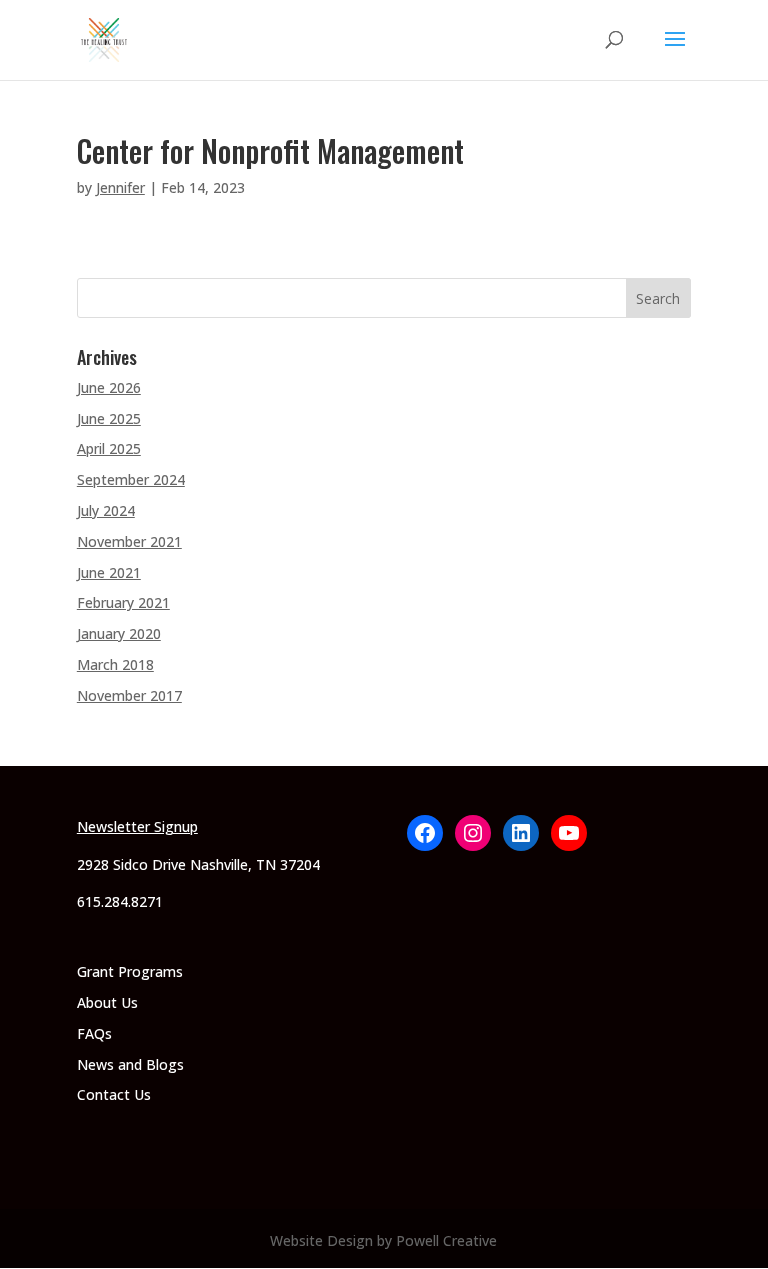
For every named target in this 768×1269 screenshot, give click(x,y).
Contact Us (114, 1094)
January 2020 (119, 633)
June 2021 (109, 572)
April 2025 (109, 448)
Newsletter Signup (137, 826)
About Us (107, 1002)
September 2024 (131, 479)
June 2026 (109, 387)
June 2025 (109, 418)
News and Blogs (130, 1064)
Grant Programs (130, 971)
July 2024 (106, 510)
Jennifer (120, 187)
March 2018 (115, 664)
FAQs (94, 1033)
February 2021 (123, 602)
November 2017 (129, 695)
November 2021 (129, 541)
